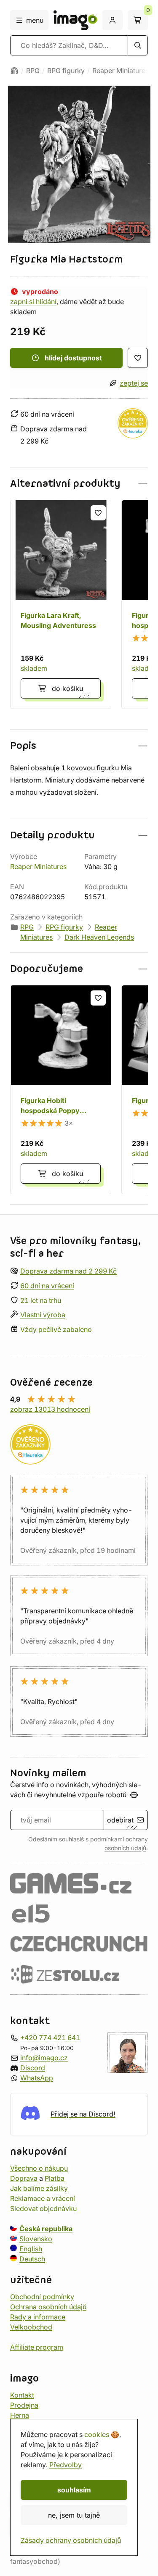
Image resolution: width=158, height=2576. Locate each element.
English (31, 2248)
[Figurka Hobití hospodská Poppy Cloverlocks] (61, 1090)
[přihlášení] (112, 20)
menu (35, 20)
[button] (79, 484)
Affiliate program (37, 2347)
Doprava (24, 2178)
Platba (55, 2178)
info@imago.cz (44, 2058)
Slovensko (36, 2238)
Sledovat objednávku (43, 2208)
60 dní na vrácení (47, 1286)
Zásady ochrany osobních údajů (71, 2540)
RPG (33, 71)
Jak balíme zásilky (39, 2188)
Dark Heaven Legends (99, 937)
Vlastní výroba (43, 1315)
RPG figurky (66, 71)
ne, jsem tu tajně (74, 2515)
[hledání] (138, 45)
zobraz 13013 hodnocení (50, 1409)
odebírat (120, 1820)
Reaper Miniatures (121, 71)
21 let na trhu (41, 1300)
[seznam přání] (138, 358)
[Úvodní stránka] (14, 71)
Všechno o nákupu (39, 2168)
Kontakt (22, 2395)
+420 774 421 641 (50, 2038)
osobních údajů (125, 1848)
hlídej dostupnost (73, 358)
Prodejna (24, 2405)
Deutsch (32, 2258)
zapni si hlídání (33, 302)
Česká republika (46, 2228)
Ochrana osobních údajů (48, 2306)
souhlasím (74, 2490)
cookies (97, 2434)
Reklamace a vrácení (43, 2198)
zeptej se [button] (134, 383)
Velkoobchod (31, 2327)
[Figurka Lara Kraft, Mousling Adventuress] (61, 604)
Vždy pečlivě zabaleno (56, 1329)
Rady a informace (38, 2316)
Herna (20, 2415)
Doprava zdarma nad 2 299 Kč (68, 1271)
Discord (33, 2068)
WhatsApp (37, 2078)
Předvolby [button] (66, 2465)
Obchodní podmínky (42, 2296)
